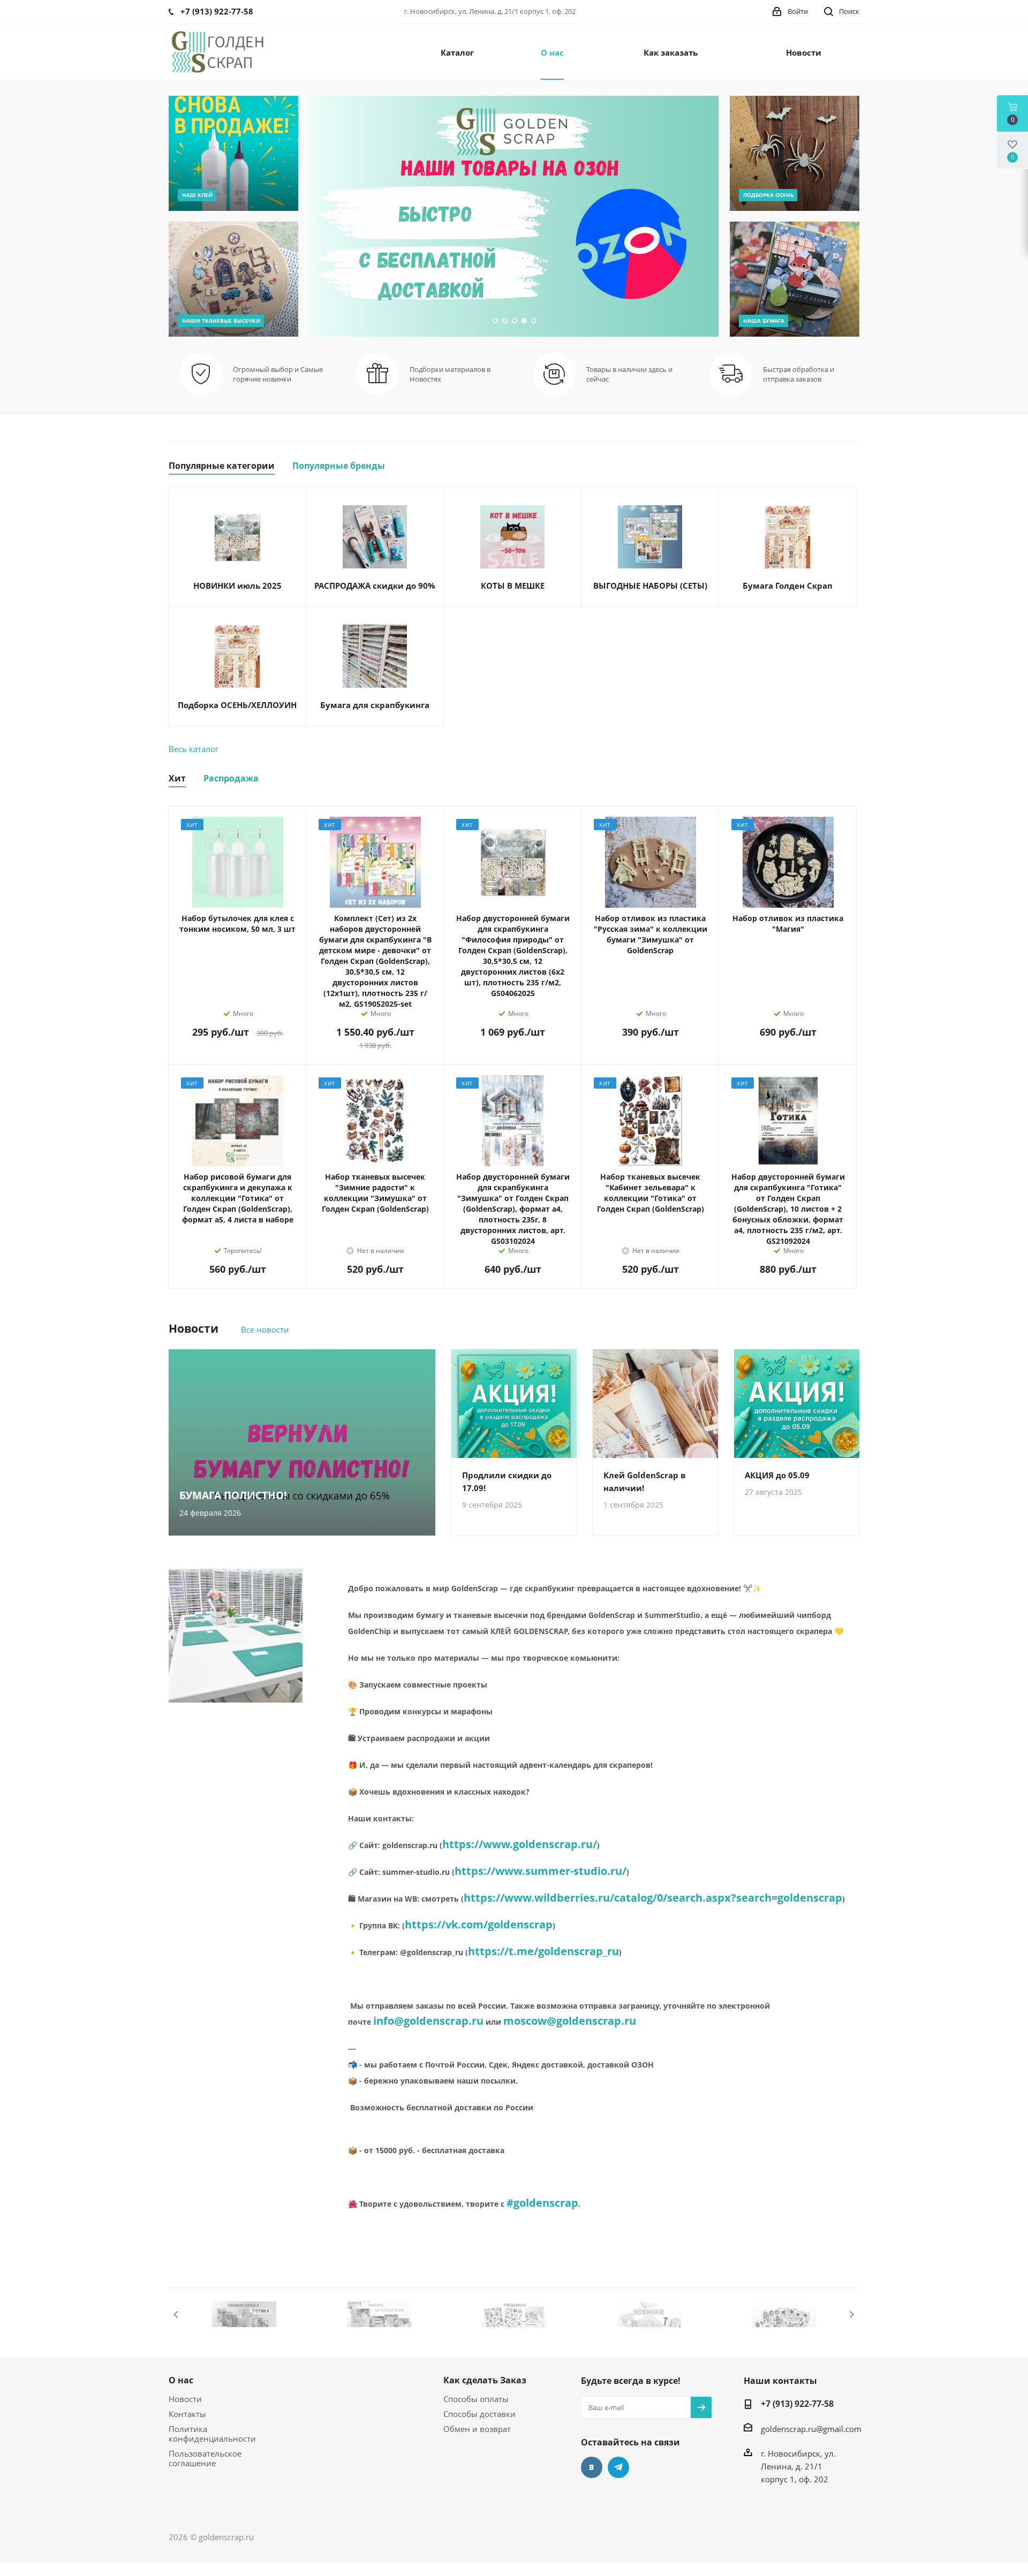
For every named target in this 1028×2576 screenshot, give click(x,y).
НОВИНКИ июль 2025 (237, 586)
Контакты (187, 2414)
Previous (176, 2315)
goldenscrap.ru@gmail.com (811, 2429)
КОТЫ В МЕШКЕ (513, 586)
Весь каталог (194, 749)
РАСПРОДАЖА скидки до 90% (375, 586)
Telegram (618, 2467)
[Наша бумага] (795, 279)
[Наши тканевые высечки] (233, 279)
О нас (181, 2380)
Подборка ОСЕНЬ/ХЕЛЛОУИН (237, 705)
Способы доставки (479, 2414)
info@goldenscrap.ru (428, 2021)
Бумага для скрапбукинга (375, 705)
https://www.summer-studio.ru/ (541, 1871)
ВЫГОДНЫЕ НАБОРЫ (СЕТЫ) (650, 586)
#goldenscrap (542, 2203)
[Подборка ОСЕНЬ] (795, 153)
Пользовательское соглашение (205, 2458)
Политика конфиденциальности (212, 2434)
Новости (185, 2399)
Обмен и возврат (477, 2429)
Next (852, 2315)
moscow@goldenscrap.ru (570, 2021)
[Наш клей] (233, 153)
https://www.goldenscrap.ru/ (520, 1844)
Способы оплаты (476, 2399)
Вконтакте (592, 2467)
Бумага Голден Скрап (788, 586)
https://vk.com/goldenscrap (479, 1924)
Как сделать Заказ (485, 2380)
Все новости (265, 1329)
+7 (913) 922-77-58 (797, 2404)
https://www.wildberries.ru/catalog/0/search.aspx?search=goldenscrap (653, 1898)
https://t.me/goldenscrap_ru (543, 1951)
